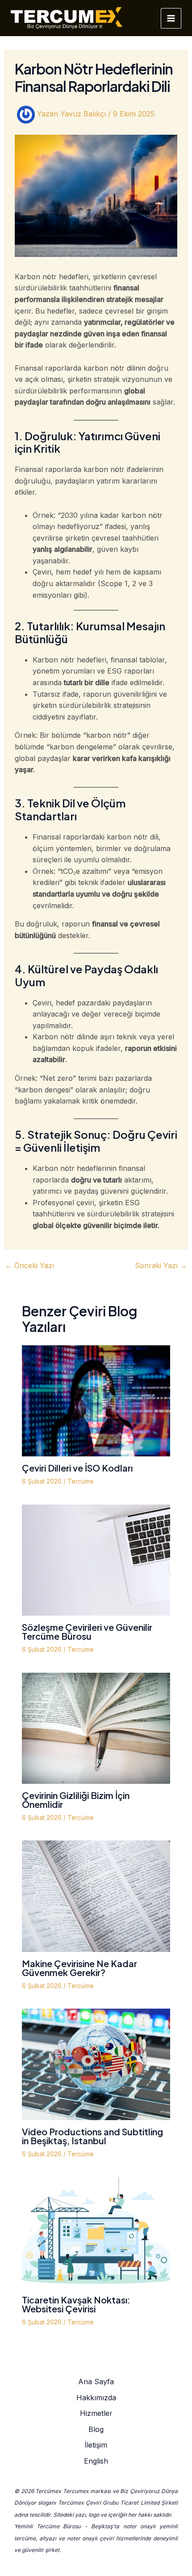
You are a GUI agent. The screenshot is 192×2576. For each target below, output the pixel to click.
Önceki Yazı (29, 1265)
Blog (96, 2429)
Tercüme (81, 1481)
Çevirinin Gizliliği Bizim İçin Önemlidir (76, 1800)
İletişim (96, 2445)
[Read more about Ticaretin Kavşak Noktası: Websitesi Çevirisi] (96, 2232)
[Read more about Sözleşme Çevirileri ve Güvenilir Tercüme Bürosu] (96, 1559)
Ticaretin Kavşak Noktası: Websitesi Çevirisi (76, 2304)
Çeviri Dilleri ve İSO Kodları (77, 1468)
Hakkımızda (96, 2398)
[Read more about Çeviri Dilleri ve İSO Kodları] (96, 1400)
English (96, 2461)
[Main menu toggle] (171, 18)
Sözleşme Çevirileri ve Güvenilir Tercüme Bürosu (87, 1631)
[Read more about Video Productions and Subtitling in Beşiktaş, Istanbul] (96, 2063)
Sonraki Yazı (161, 1265)
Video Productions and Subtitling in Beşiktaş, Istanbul (92, 2136)
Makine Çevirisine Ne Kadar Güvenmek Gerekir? (79, 1968)
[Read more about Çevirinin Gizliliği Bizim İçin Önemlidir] (96, 1728)
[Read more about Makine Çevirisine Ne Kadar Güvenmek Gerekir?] (96, 1896)
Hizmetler (96, 2413)
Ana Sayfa (96, 2382)
